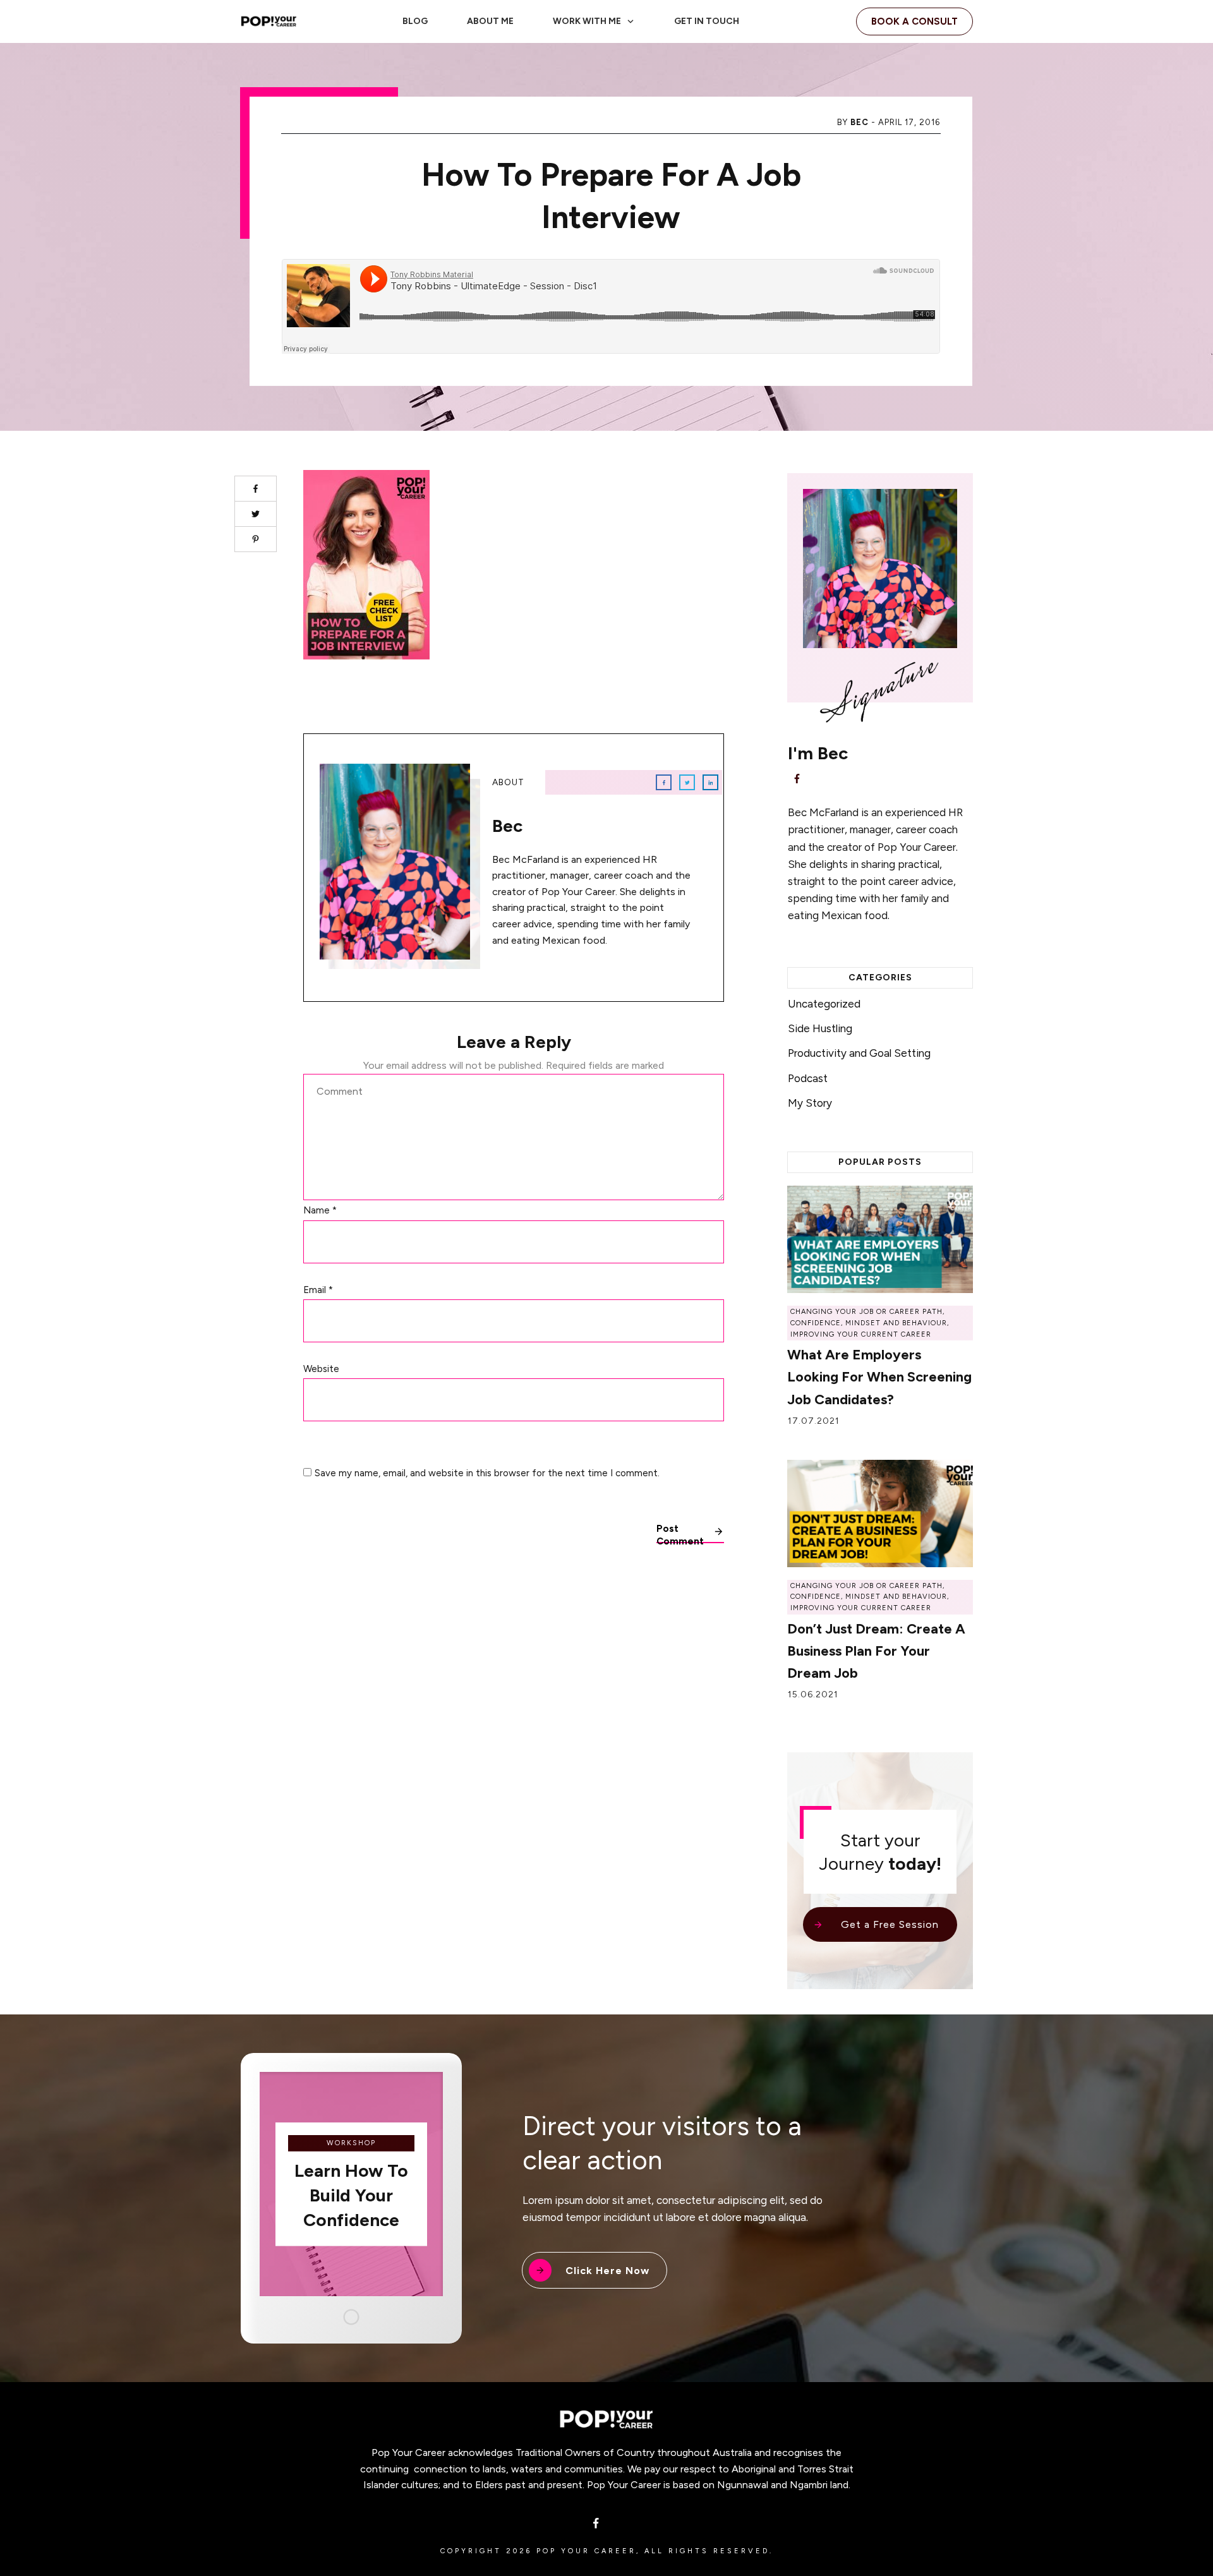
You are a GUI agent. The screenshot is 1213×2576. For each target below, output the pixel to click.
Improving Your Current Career (861, 1334)
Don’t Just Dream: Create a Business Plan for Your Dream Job (876, 1651)
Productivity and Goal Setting (859, 1053)
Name (320, 1210)
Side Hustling (820, 1028)
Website (321, 1369)
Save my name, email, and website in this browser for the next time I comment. (487, 1473)
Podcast (808, 1078)
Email (318, 1290)
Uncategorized (824, 1004)
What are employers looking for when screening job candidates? (879, 1377)
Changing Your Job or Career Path (866, 1312)
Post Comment (680, 1533)
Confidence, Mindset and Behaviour (869, 1323)
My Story (810, 1103)
